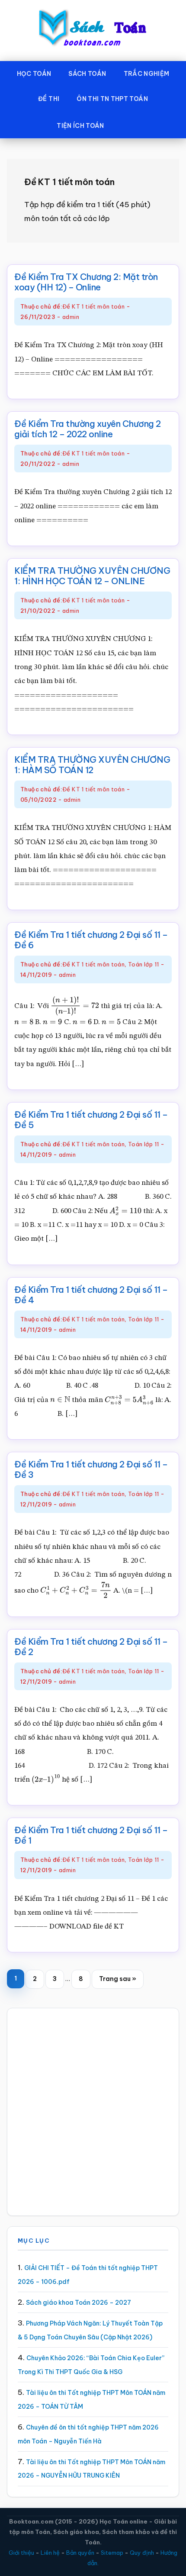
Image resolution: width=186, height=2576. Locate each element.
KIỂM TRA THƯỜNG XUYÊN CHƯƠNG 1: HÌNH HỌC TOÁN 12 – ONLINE (92, 576)
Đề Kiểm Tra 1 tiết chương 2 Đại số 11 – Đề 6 (91, 940)
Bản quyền (80, 2553)
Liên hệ (50, 2553)
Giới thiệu (21, 2553)
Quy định (142, 2553)
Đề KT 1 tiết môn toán (93, 306)
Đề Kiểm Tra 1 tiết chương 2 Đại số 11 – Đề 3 (91, 1469)
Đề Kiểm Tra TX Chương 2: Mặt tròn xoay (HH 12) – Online (86, 282)
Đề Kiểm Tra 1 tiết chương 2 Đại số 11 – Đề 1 (91, 1835)
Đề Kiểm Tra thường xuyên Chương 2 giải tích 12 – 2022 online (88, 429)
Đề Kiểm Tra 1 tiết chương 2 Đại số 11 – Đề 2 (91, 1647)
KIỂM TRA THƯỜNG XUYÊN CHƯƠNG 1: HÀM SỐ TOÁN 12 (92, 765)
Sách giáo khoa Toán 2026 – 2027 (79, 2303)
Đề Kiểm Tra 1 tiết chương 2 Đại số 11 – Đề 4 (91, 1295)
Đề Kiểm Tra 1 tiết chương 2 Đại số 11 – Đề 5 (91, 1120)
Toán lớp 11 (143, 964)
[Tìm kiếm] (125, 124)
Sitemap (112, 2553)
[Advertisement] (93, 2112)
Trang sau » (117, 1982)
